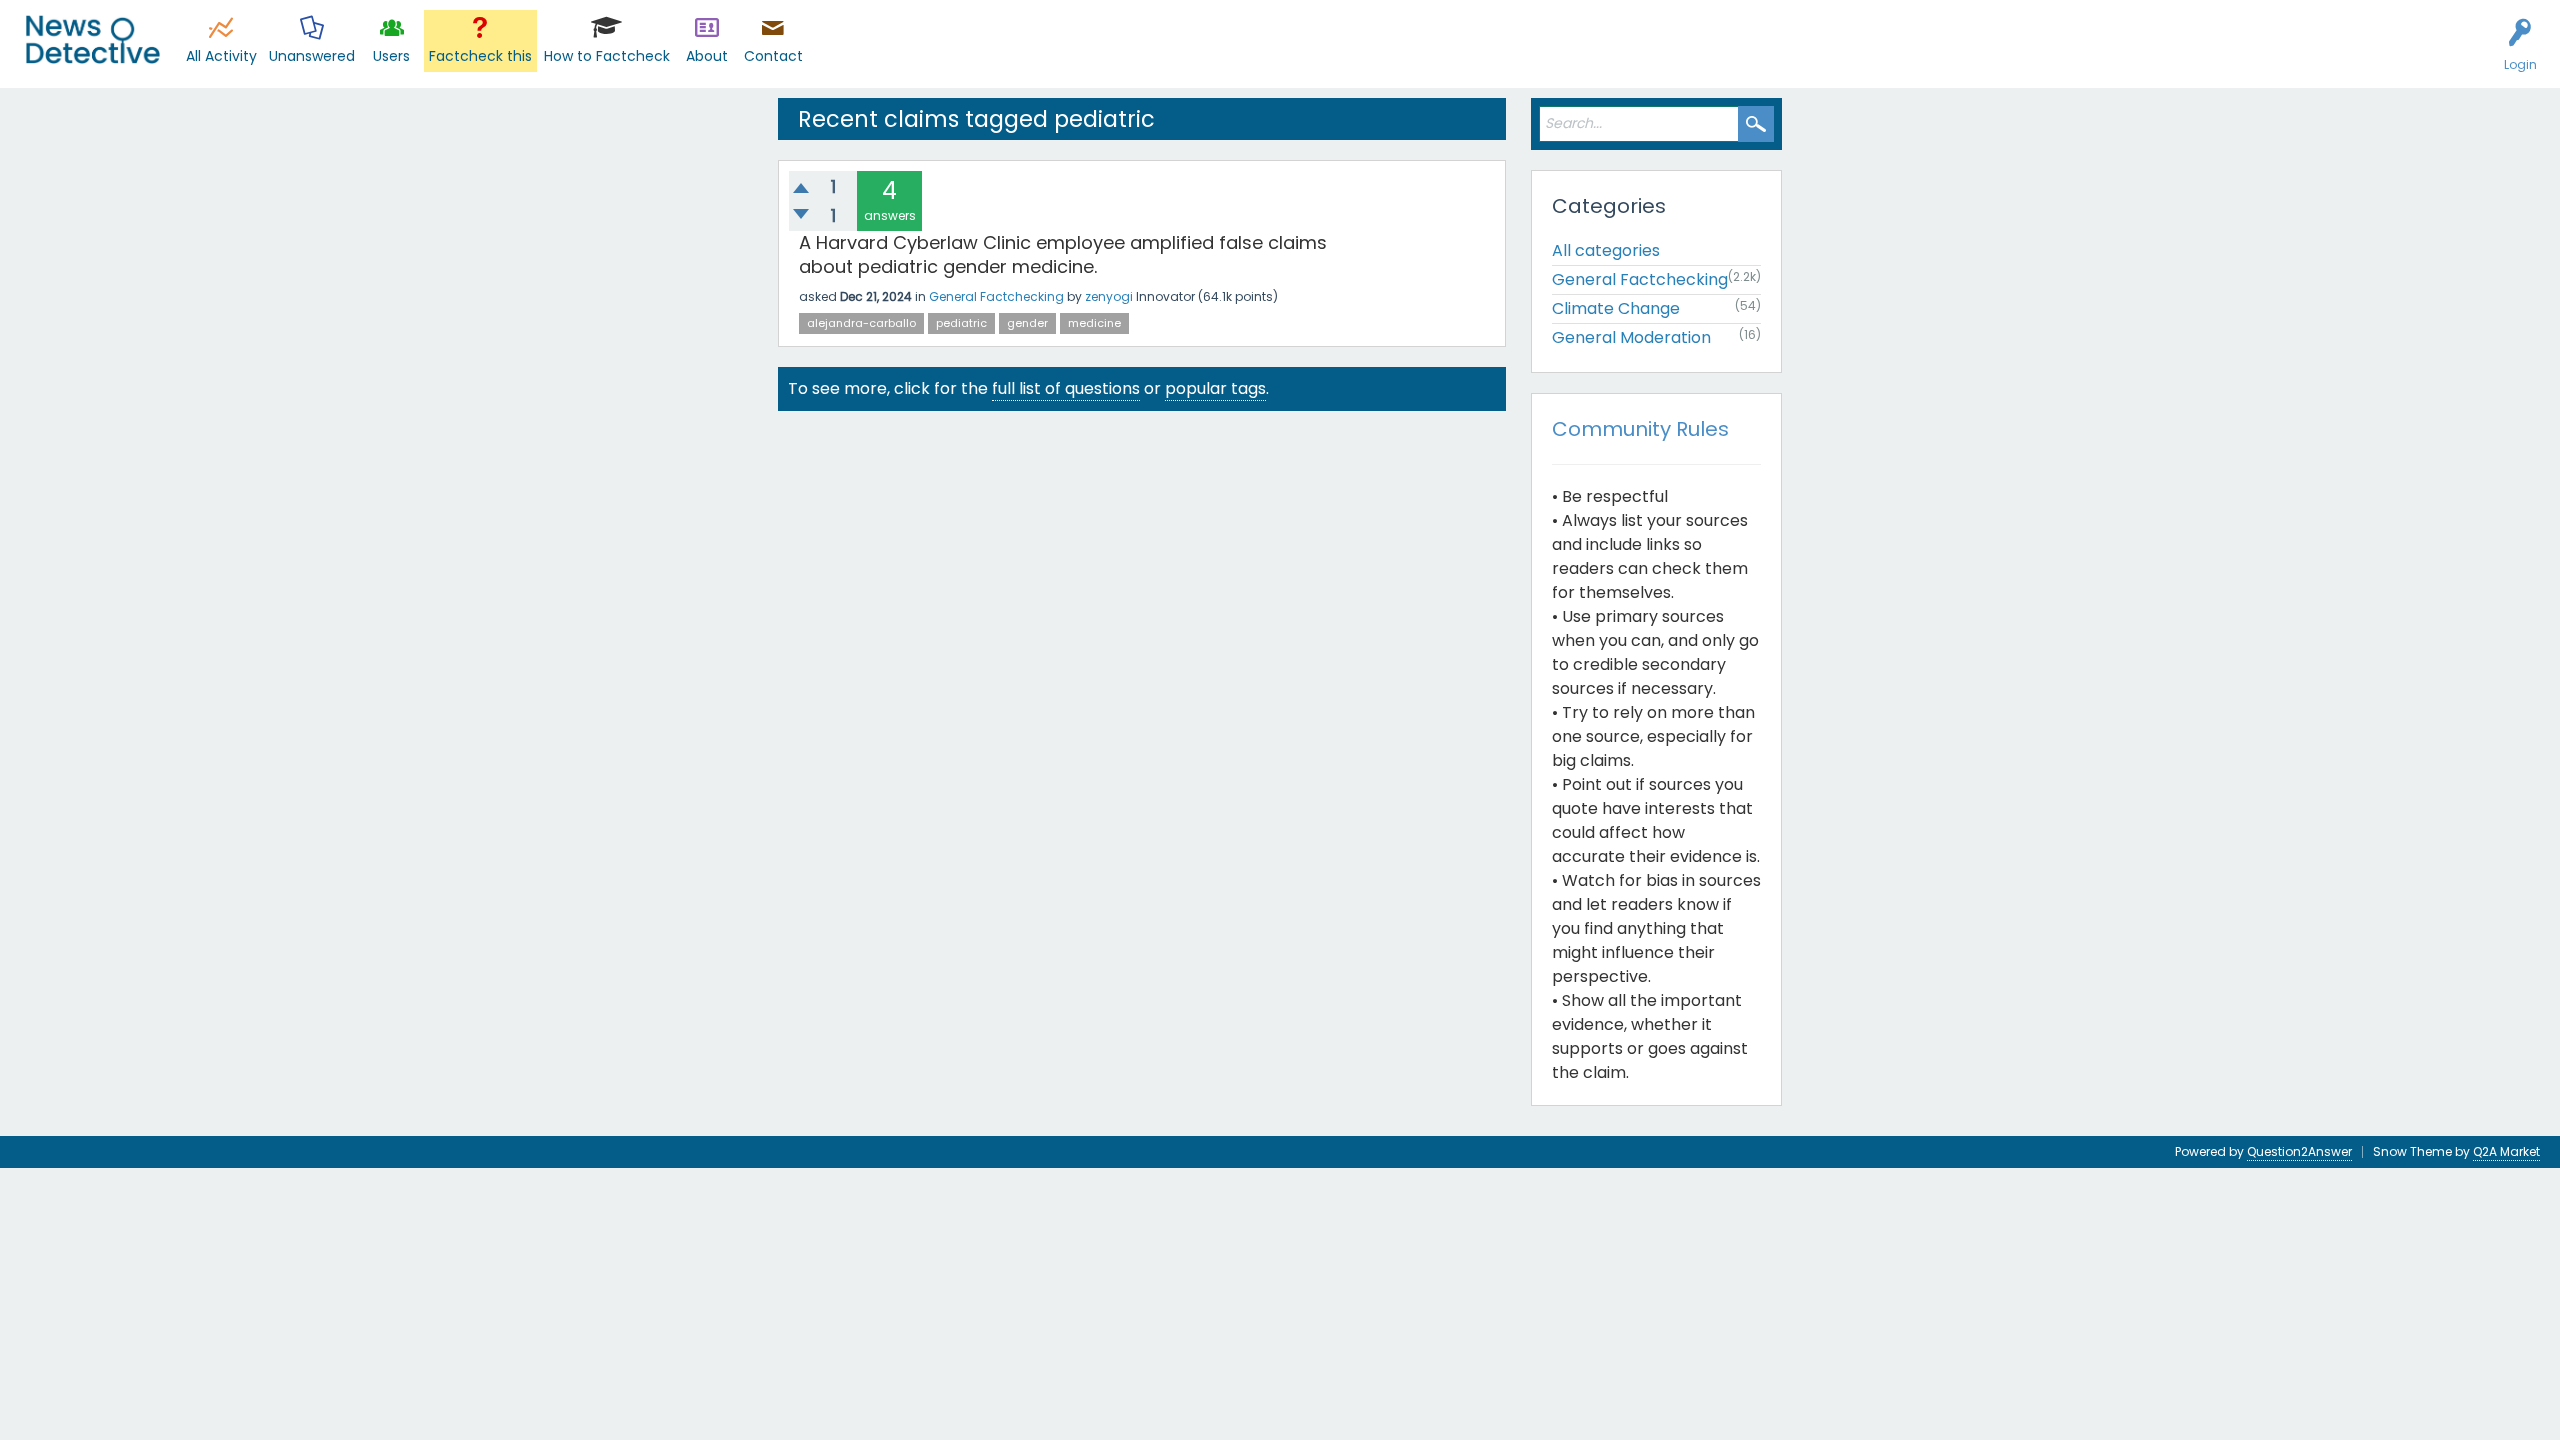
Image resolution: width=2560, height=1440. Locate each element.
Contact (773, 56)
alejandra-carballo (861, 323)
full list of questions (1066, 388)
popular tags (1215, 388)
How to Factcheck (607, 56)
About (707, 56)
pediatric (961, 323)
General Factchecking (996, 296)
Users (391, 56)
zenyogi (1109, 296)
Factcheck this (480, 56)
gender (1027, 323)
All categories (1606, 250)
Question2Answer (2299, 1151)
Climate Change (1616, 308)
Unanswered (312, 56)
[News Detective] (92, 39)
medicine (1094, 323)
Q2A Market (2506, 1151)
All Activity (221, 56)
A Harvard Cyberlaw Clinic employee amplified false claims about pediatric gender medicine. (1063, 254)
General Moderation (1631, 337)
